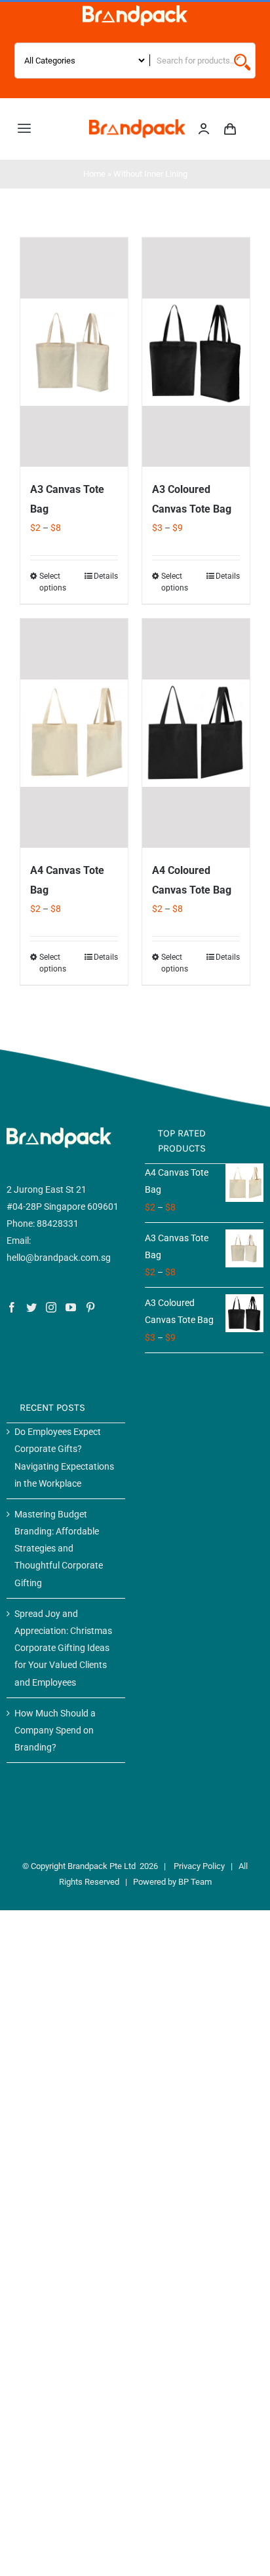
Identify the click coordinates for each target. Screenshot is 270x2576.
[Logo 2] (137, 124)
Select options (53, 582)
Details (106, 576)
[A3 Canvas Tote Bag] (74, 352)
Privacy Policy (199, 1866)
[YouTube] (71, 1307)
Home (94, 174)
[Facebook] (12, 1307)
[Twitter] (31, 1307)
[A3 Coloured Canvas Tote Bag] (196, 352)
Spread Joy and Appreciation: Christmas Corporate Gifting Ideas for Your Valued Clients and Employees (63, 1648)
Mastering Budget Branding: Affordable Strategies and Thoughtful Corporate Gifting (59, 1549)
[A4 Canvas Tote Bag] (74, 733)
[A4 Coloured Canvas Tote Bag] (196, 733)
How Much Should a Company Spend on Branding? (55, 1730)
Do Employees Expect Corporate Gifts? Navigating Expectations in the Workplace (64, 1458)
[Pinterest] (90, 1307)
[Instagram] (51, 1307)
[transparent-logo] (135, 10)
